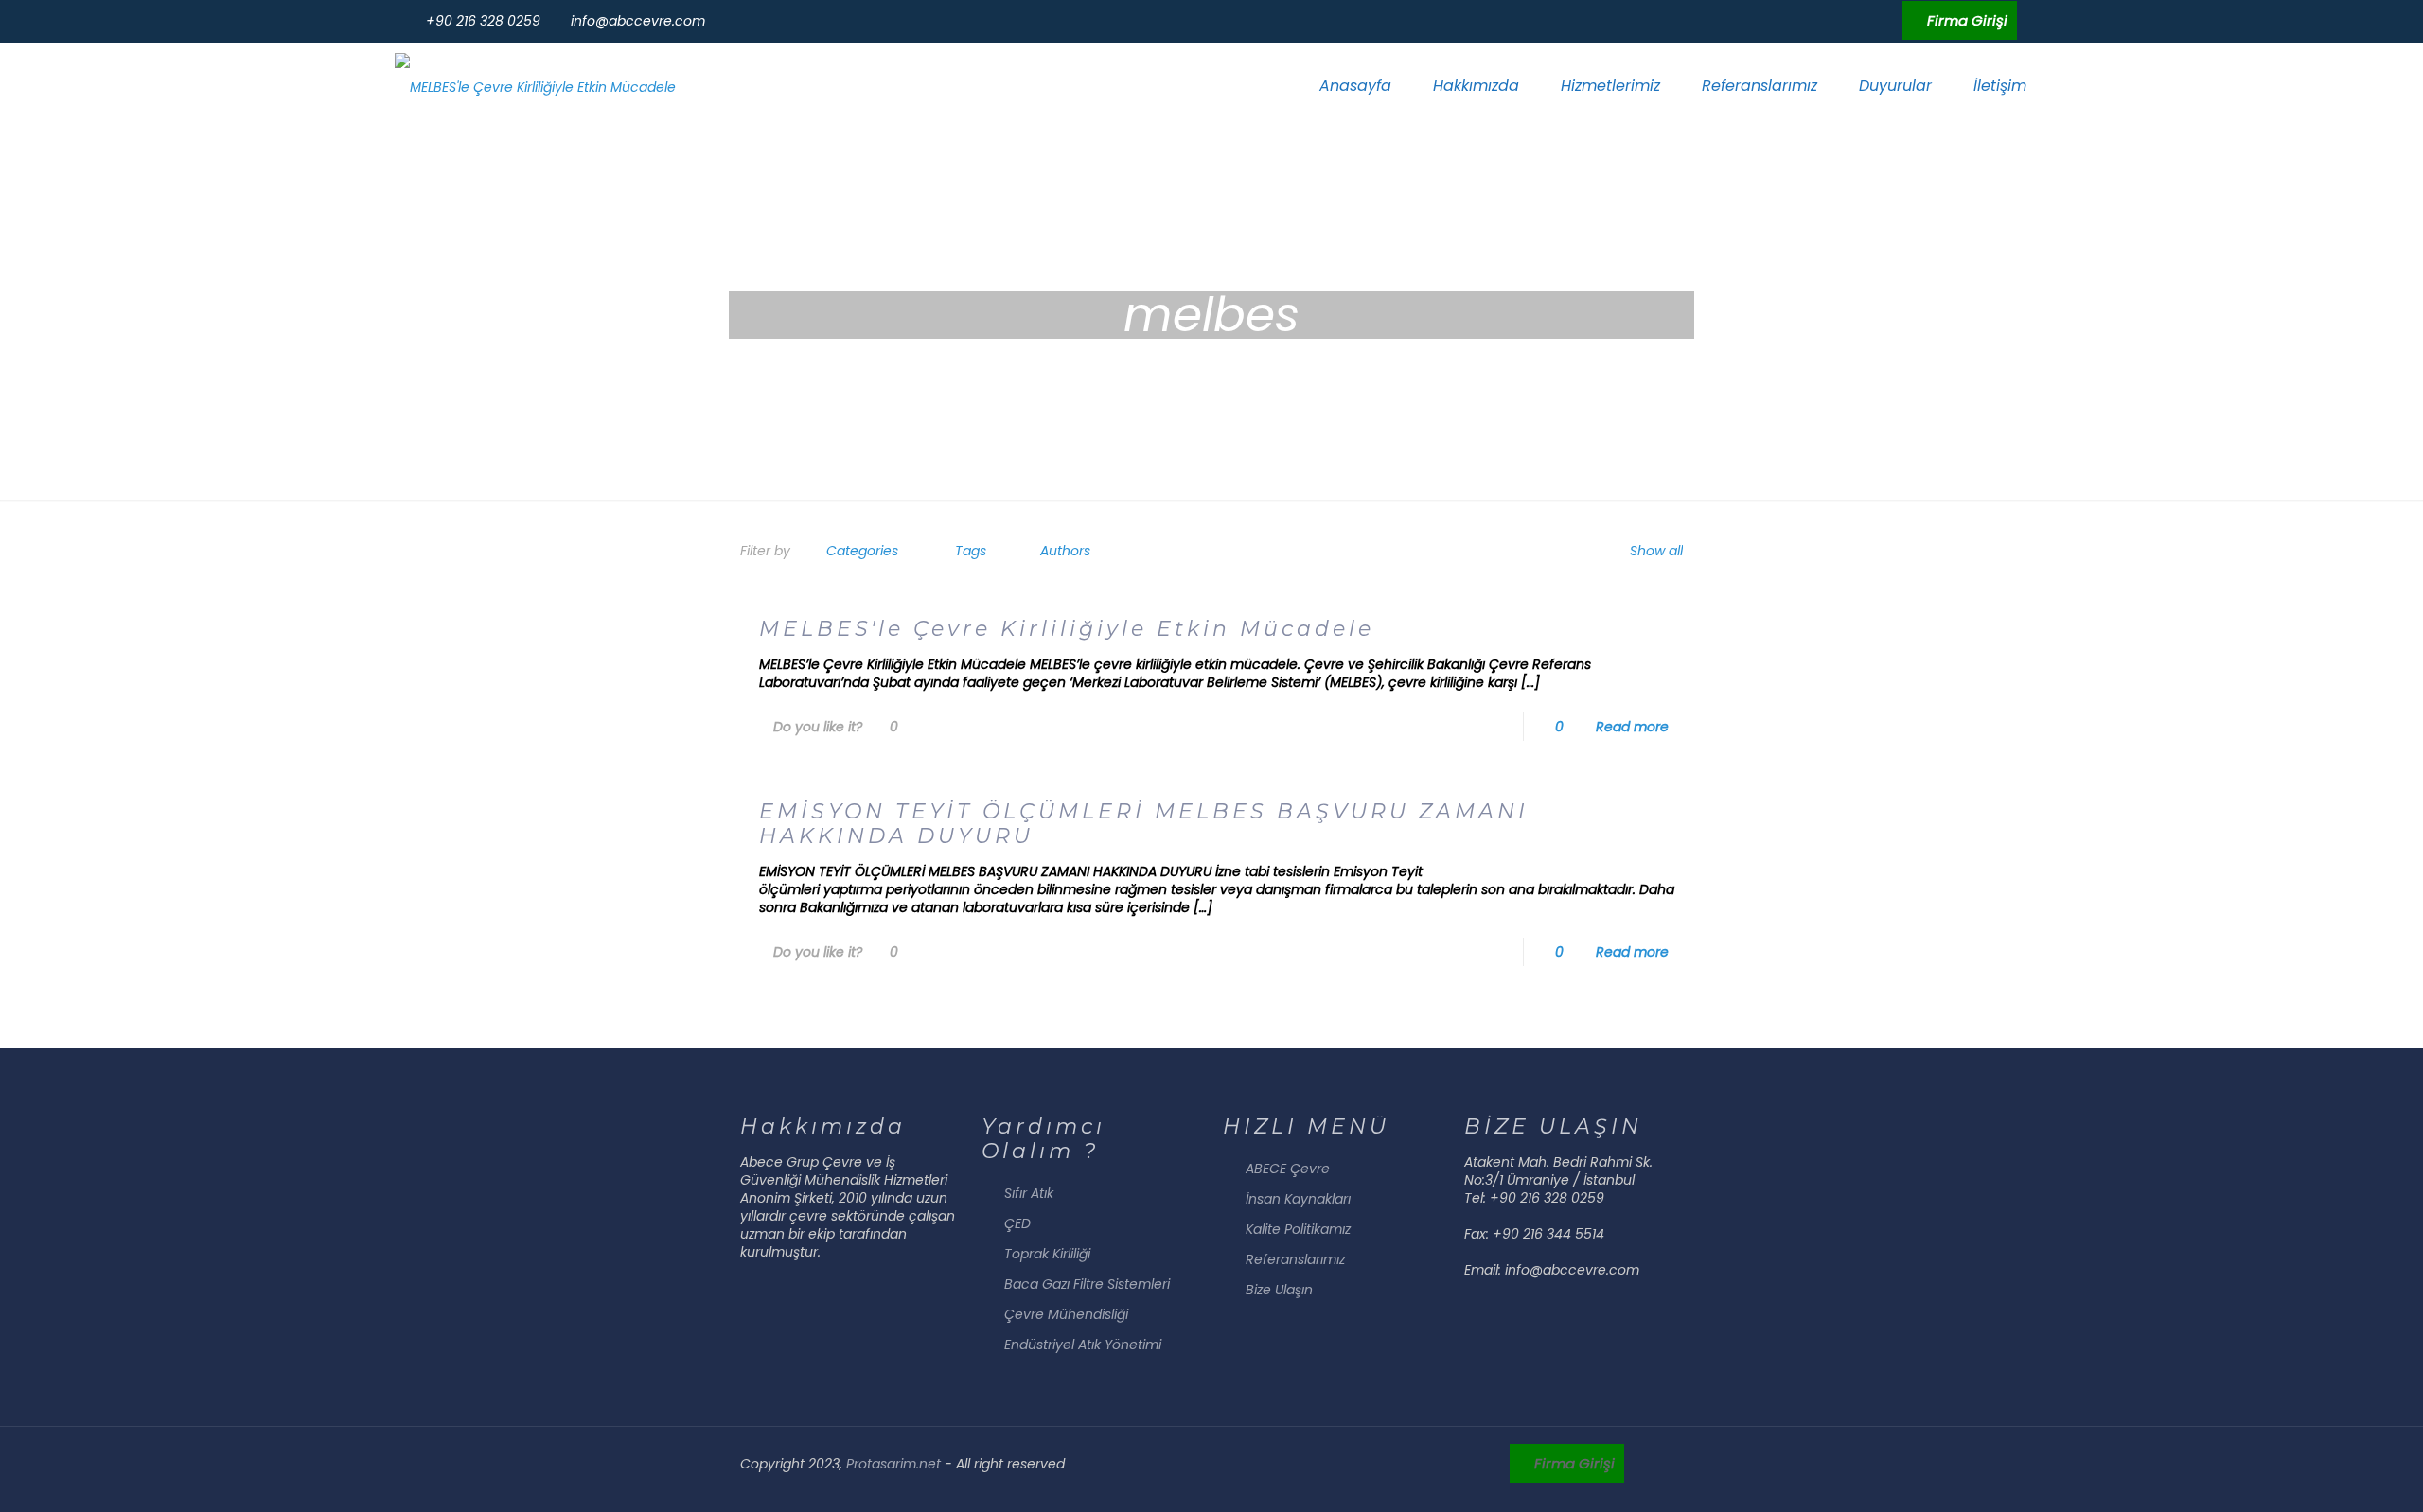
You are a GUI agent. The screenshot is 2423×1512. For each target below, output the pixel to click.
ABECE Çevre (1288, 1169)
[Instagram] (1887, 20)
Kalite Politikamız (1298, 1229)
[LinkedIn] (1861, 20)
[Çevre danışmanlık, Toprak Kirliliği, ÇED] (535, 86)
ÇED (1017, 1223)
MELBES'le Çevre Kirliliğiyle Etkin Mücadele (1067, 629)
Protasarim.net (895, 1464)
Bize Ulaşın (1279, 1290)
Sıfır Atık (1029, 1193)
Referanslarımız (1295, 1259)
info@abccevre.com (638, 21)
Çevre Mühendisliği (1066, 1314)
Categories (862, 551)
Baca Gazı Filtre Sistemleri (1087, 1284)
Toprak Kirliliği (1047, 1254)
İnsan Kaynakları (1298, 1199)
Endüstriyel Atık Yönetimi (1083, 1345)
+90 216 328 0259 (483, 21)
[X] (1836, 20)
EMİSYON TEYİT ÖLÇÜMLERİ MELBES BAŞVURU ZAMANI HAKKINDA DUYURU (1144, 824)
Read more (1632, 727)
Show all (1656, 551)
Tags (971, 551)
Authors (1065, 551)
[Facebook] (1810, 20)
